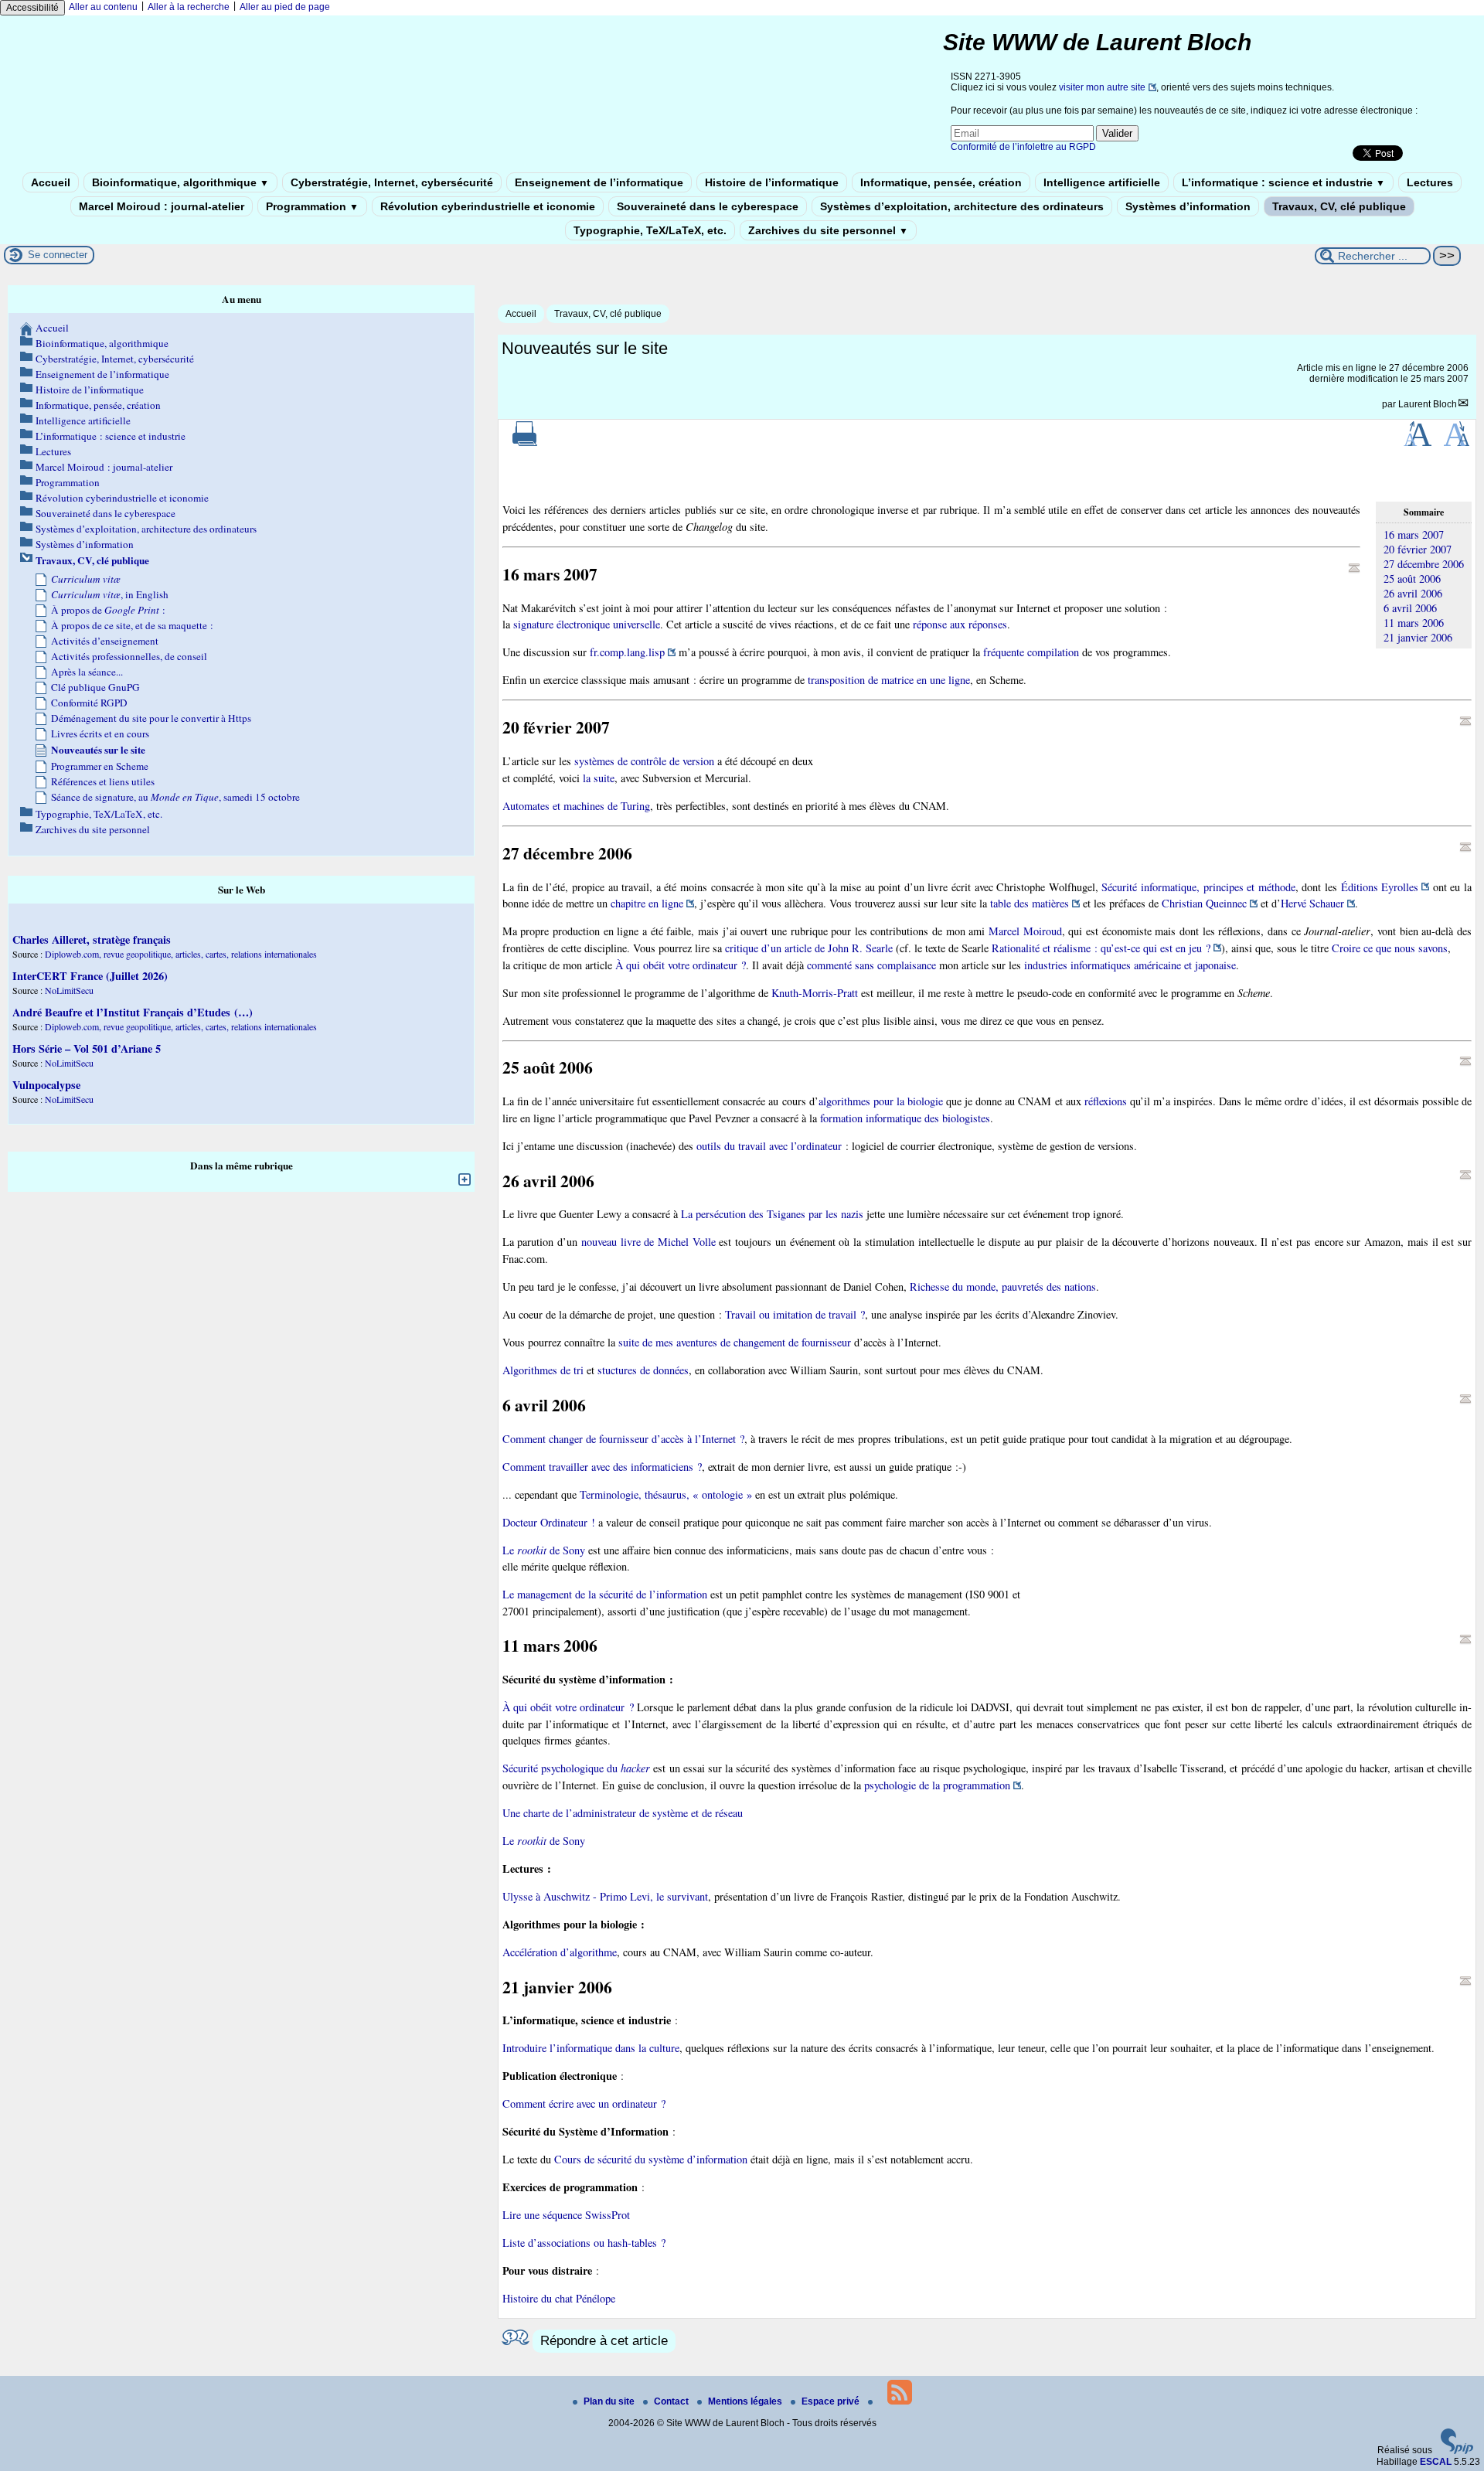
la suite (599, 778)
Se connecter (58, 255)
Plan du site (610, 2401)
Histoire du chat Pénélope (559, 2298)
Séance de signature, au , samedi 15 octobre (175, 797)
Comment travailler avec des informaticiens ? (602, 1467)
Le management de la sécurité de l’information (605, 1594)
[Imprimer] (525, 443)
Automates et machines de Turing (576, 806)
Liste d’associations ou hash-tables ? (584, 2243)
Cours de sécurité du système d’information (651, 2159)
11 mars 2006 (1414, 623)
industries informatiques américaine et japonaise (1130, 965)
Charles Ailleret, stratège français (92, 939)
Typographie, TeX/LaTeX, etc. (650, 230)
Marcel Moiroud (1025, 931)
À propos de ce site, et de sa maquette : (132, 625)
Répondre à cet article (604, 2341)
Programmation (312, 206)
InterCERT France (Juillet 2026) (90, 976)
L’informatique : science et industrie (1283, 182)
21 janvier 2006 (1418, 637)
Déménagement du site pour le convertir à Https (151, 718)
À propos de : (108, 610)
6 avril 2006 (1410, 608)
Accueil (51, 182)
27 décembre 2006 (1424, 564)
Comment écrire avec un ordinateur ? (584, 2103)
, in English (110, 594)
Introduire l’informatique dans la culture (591, 2048)
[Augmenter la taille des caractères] (1418, 443)
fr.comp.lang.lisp (627, 652)
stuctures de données (643, 1370)
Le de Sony (544, 1550)
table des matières (1030, 903)
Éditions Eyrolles (1380, 887)
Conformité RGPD (89, 703)
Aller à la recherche (189, 7)
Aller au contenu (103, 7)
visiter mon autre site (1102, 87)
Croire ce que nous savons (1390, 948)
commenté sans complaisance (871, 965)
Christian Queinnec (1204, 903)
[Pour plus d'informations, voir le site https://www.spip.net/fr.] (1457, 2451)
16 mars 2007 (1414, 534)
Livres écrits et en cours (100, 733)
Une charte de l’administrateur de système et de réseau (623, 1813)
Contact (672, 2401)
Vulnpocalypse (46, 1085)
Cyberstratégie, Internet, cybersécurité (392, 182)
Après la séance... (87, 672)
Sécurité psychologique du (577, 1768)
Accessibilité (32, 8)
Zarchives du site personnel (828, 230)
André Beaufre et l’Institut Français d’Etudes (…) (133, 1012)
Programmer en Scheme (100, 766)
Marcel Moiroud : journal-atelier (162, 206)
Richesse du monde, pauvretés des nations (1003, 1287)
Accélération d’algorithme (560, 1952)
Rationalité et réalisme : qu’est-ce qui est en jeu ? (1101, 948)
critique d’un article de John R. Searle (809, 948)
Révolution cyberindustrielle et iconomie (488, 206)
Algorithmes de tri (543, 1370)
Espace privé (832, 2401)
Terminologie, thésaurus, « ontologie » (666, 1494)
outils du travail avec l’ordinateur (769, 1146)
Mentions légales (746, 2401)
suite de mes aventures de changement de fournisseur (735, 1342)
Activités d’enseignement (105, 641)
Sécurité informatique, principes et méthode (1198, 887)
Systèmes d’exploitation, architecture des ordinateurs (962, 206)
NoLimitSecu (69, 990)
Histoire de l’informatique (772, 182)
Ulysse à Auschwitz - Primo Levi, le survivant (605, 1896)
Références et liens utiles (103, 781)
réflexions (1106, 1101)
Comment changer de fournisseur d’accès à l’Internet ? (623, 1439)
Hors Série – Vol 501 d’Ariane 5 (87, 1048)
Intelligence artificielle (1102, 182)
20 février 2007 (1418, 549)
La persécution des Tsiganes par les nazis (772, 1214)
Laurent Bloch (1428, 404)
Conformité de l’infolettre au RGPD (1023, 147)
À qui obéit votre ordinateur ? (681, 965)
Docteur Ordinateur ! (549, 1522)
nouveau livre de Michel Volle (648, 1242)
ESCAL (1436, 2462)
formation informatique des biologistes (905, 1118)
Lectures (1430, 182)
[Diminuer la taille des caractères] (1457, 443)
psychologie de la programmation (937, 1785)
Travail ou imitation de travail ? (795, 1314)
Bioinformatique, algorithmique (180, 182)
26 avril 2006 (1413, 593)
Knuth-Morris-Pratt (815, 993)
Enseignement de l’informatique (599, 182)
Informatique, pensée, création (941, 182)
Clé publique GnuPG (95, 687)
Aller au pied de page (285, 7)
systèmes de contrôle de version (644, 761)
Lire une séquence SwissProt (566, 2215)
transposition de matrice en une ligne (889, 680)
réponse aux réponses (960, 624)
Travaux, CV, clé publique (1339, 206)
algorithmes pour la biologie (881, 1101)
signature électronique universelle (587, 624)
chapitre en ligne (647, 903)
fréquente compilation (1031, 652)
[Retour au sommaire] (1354, 568)
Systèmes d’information (1188, 206)
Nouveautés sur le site (98, 750)
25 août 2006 (1412, 579)
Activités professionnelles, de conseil (129, 656)
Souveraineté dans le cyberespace (708, 206)
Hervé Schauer (1312, 903)
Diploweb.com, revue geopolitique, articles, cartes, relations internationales (181, 954)
